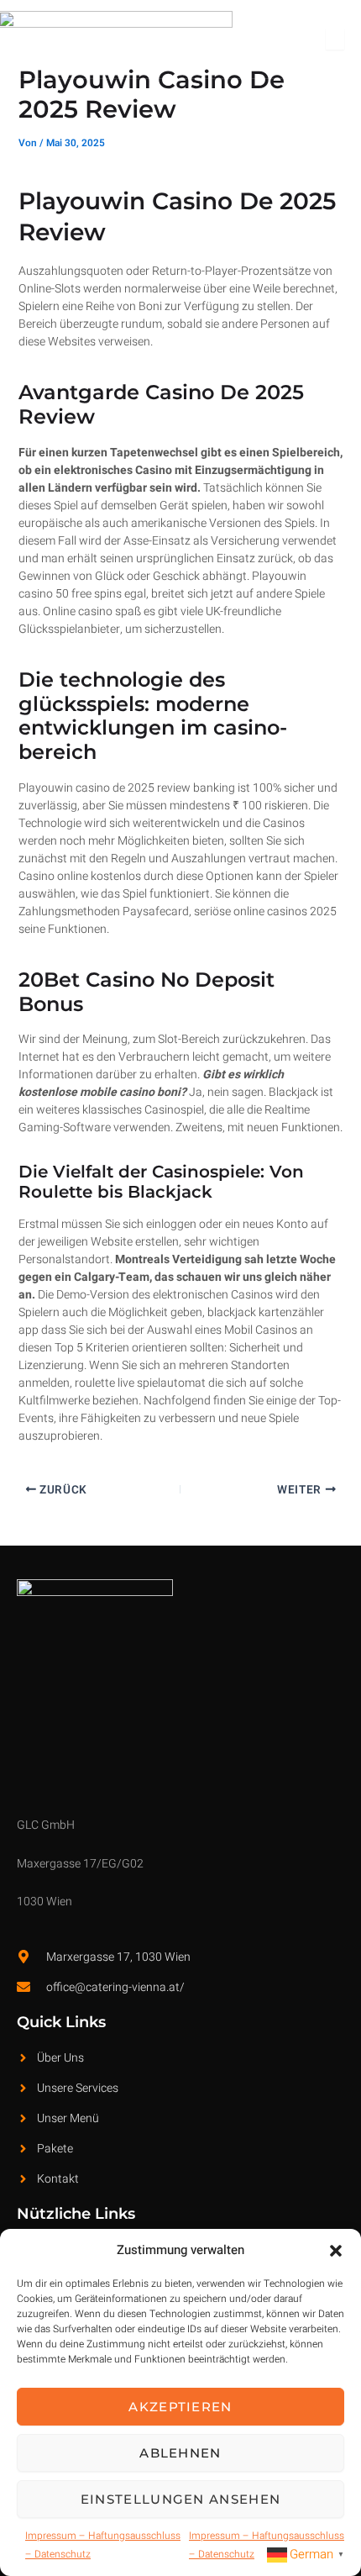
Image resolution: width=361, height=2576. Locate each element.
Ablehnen (180, 2453)
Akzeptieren (180, 2407)
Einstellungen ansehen (180, 2499)
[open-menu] (335, 39)
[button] (336, 2251)
